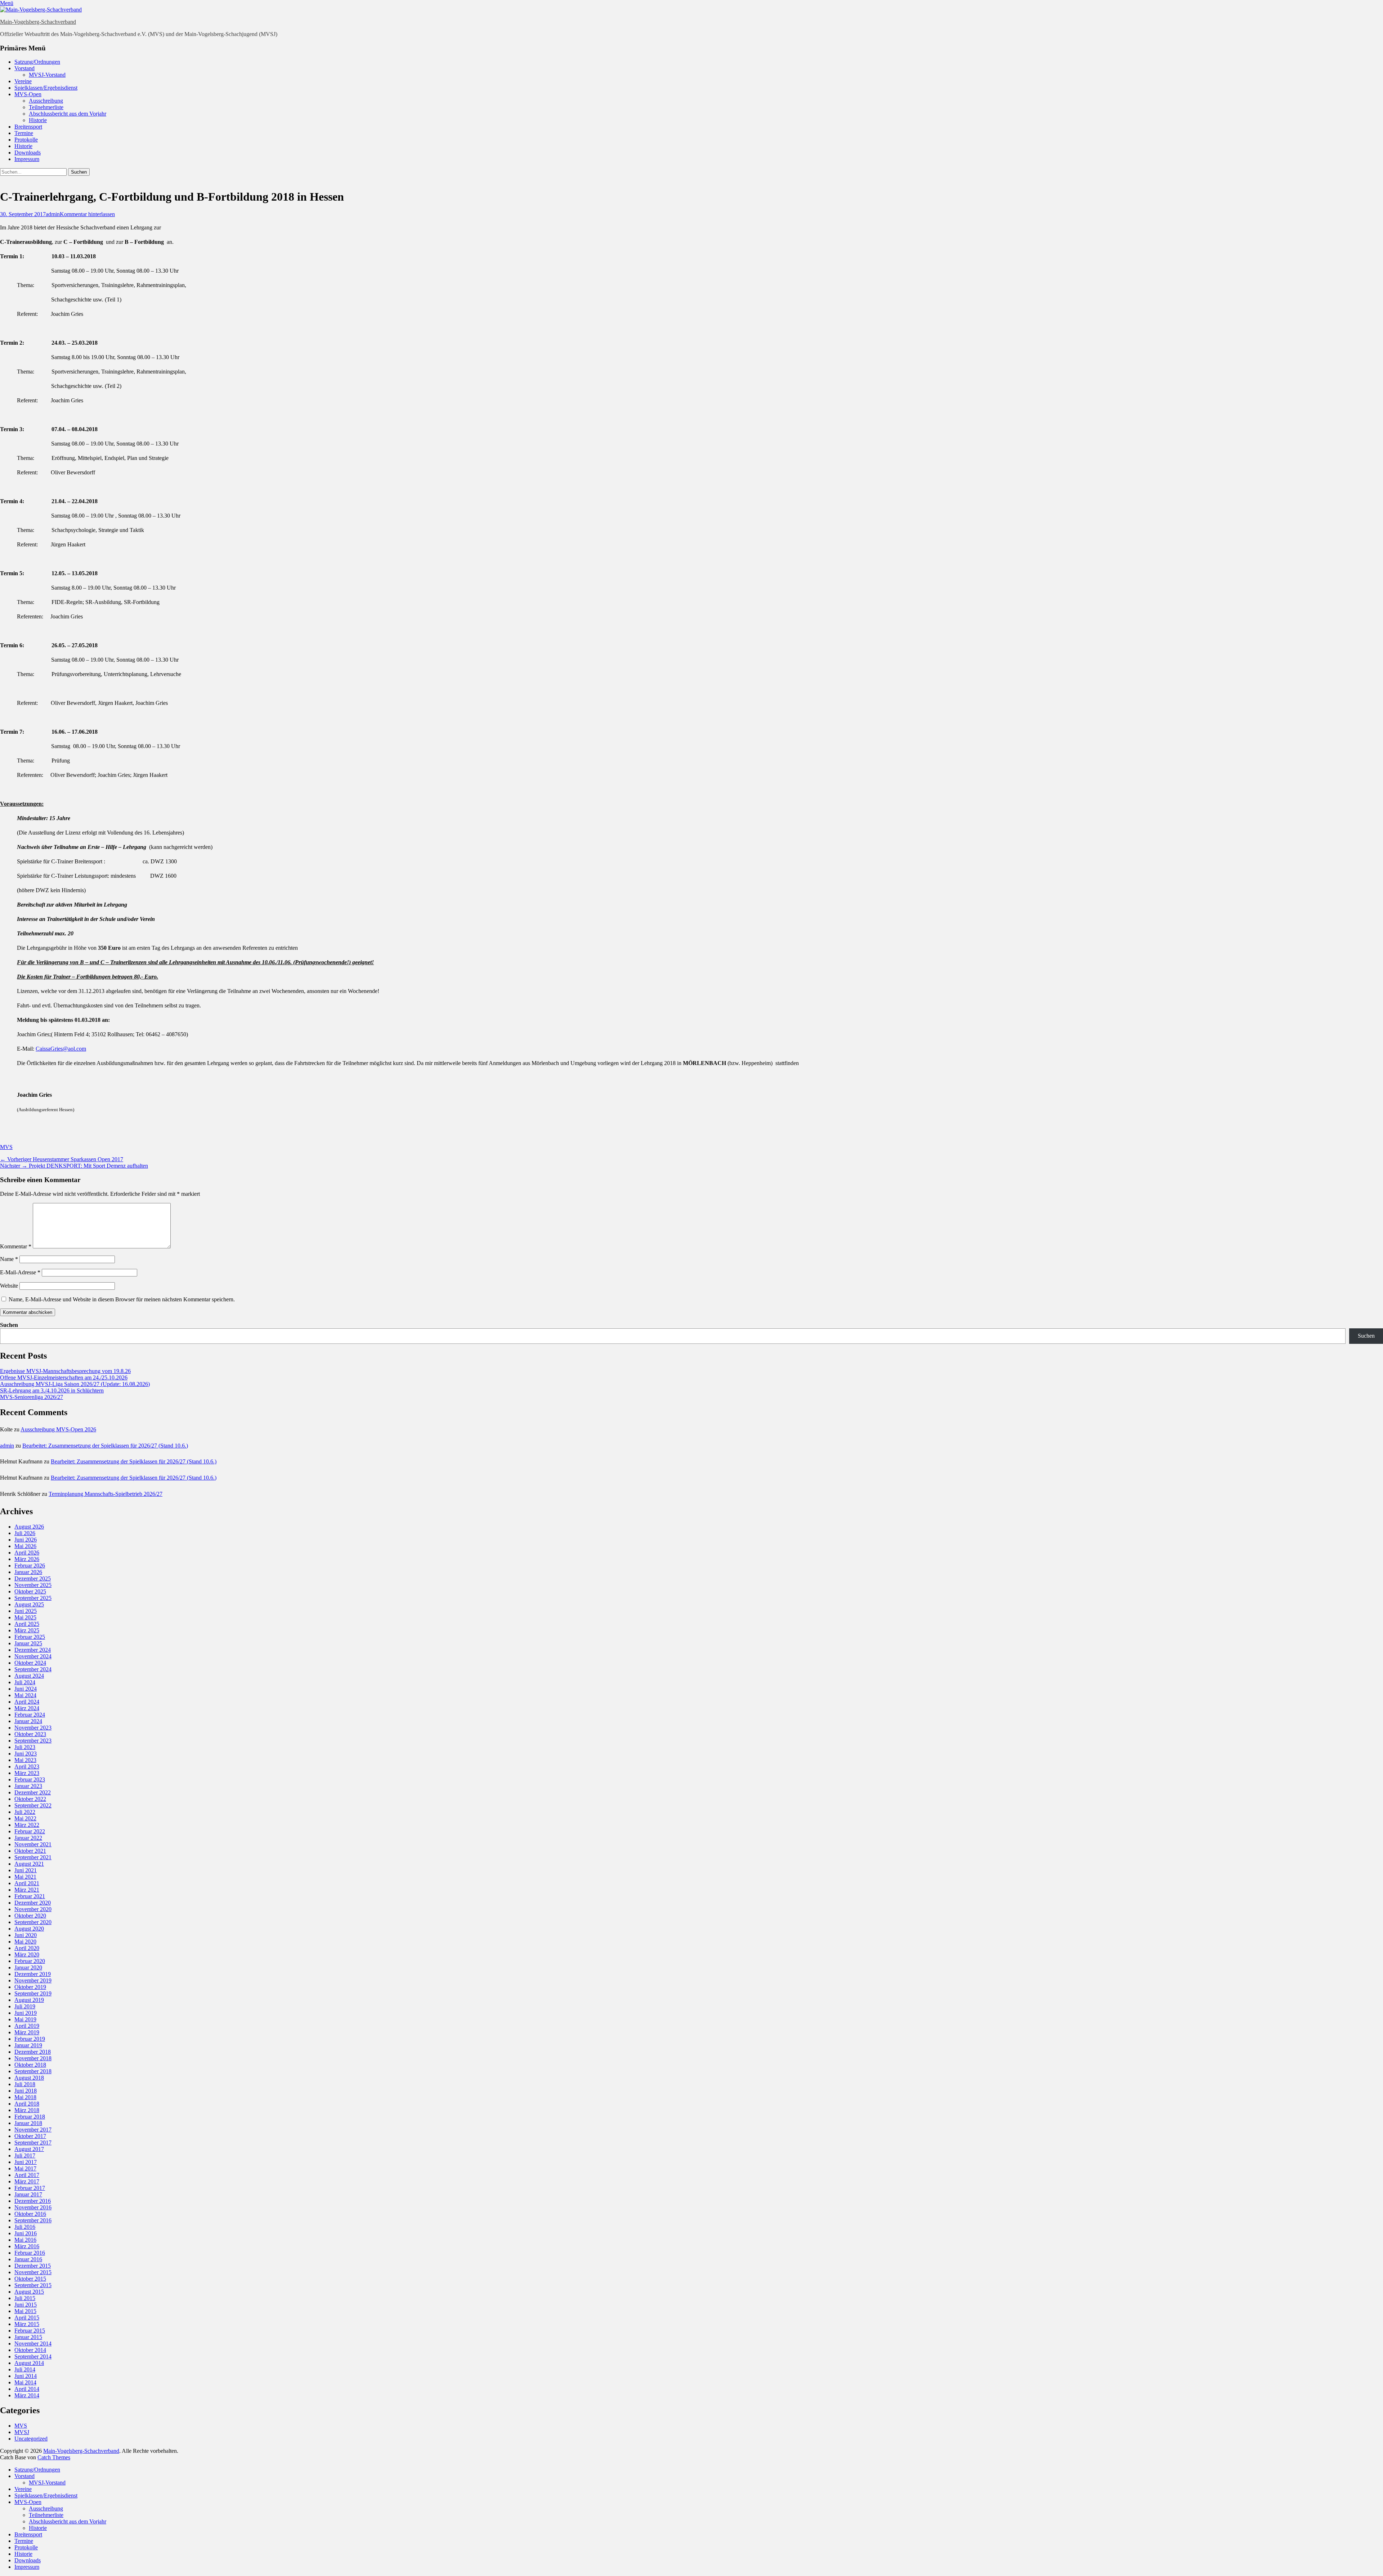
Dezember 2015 (33, 2266)
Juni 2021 (26, 1870)
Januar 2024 (28, 1721)
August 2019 (29, 2000)
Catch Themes (54, 2457)
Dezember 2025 (33, 1578)
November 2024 (33, 1656)
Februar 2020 (30, 1961)
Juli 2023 (25, 1747)
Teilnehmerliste (46, 107)
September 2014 (33, 2356)
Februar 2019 (30, 2039)
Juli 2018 (25, 2084)
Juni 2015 (26, 2305)
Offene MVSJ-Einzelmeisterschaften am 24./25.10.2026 (64, 1378)
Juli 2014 (25, 2369)
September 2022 (33, 1805)
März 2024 (27, 1708)
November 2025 (33, 1585)
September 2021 (33, 1857)
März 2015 (27, 2324)
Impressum (27, 159)
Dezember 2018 (33, 2052)
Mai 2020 (25, 1942)
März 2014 (27, 2395)
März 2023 (27, 1773)
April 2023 (27, 1766)
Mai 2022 (25, 1818)
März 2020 (27, 1955)
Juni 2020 (26, 1935)
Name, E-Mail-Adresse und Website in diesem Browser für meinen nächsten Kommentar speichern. (122, 1299)
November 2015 (33, 2272)
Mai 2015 (25, 2311)
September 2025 (33, 1598)
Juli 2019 (25, 2006)
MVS (6, 1147)
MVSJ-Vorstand (47, 75)
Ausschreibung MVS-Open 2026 (58, 1429)
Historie (38, 120)
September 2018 (33, 2071)
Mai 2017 (25, 2168)
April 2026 (27, 1553)
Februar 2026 (30, 1566)
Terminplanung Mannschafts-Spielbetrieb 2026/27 (106, 1494)
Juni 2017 (26, 2162)
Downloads (28, 153)
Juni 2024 (26, 1689)
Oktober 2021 (30, 1851)
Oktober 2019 (30, 1987)
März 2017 (27, 2181)
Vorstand (24, 68)
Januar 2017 (28, 2194)
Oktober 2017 (30, 2136)
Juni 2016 (26, 2233)
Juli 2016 (25, 2227)
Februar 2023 (30, 1779)
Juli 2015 (25, 2298)
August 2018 (29, 2078)
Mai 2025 (25, 1617)
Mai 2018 (25, 2097)
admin (53, 214)
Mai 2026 (25, 1546)
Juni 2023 (26, 1754)
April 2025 (27, 1624)
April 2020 (27, 1948)
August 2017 (29, 2149)
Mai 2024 (25, 1695)
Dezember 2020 (33, 1903)
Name (9, 1259)
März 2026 (27, 1559)
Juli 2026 (25, 1533)
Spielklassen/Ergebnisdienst (46, 88)
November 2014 (33, 2344)
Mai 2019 (25, 2019)
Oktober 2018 (30, 2065)
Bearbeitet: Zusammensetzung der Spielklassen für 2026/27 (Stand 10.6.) (105, 1446)
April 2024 (27, 1702)
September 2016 (33, 2220)
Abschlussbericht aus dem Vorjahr (68, 114)
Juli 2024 (25, 1682)
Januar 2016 (28, 2259)
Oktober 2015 (30, 2279)
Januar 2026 (28, 1572)
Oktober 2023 (30, 1734)
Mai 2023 (25, 1760)
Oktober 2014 (30, 2350)
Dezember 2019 (33, 1974)
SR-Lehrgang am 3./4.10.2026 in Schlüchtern (52, 1390)
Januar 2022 (28, 1838)
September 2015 (33, 2285)
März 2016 (27, 2246)
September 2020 (33, 1922)
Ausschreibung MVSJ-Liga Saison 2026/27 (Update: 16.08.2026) (75, 1384)
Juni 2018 (26, 2091)
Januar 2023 (28, 1786)
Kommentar (16, 1246)
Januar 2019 (28, 2045)
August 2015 (29, 2292)
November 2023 (33, 1728)
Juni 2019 (26, 2013)
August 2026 (29, 1527)
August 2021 (29, 1864)
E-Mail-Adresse (20, 1272)
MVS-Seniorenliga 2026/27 (32, 1397)
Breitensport (28, 127)
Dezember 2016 (33, 2201)
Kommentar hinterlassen (87, 214)
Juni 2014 (26, 2376)
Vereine (23, 81)
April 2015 (27, 2318)
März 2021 (27, 1890)
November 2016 (33, 2207)
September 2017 (33, 2143)
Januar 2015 (28, 2337)
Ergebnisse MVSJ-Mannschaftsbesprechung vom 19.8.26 (65, 1371)
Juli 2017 (25, 2155)
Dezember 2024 (33, 1650)
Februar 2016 (30, 2253)
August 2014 (29, 2363)
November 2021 (33, 1844)
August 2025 (29, 1604)
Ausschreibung (46, 101)
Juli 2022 (25, 1812)
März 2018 (27, 2110)
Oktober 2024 (30, 1663)
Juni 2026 (26, 1540)
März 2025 (27, 1630)
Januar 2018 (28, 2123)
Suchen (9, 1325)
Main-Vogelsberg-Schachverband (38, 22)
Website (9, 1286)
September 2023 (33, 1741)
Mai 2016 (25, 2240)
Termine (24, 133)
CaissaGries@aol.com (61, 1049)
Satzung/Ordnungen (37, 62)
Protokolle (26, 140)
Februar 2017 (30, 2188)
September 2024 (33, 1669)
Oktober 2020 (30, 1916)
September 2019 (33, 1993)
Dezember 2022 (33, 1792)
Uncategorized (31, 2439)
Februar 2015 (30, 2331)
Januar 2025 (28, 1643)
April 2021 (27, 1883)
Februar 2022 (30, 1831)
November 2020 (33, 1909)
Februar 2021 (30, 1896)
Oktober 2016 (30, 2214)
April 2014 (27, 2389)
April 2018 (27, 2104)
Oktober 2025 (30, 1591)
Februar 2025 (30, 1637)
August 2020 (29, 1929)
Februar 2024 (30, 1715)
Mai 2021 (25, 1877)
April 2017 (27, 2175)
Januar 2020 (28, 1967)
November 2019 (33, 1980)
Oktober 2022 (30, 1799)
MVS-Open (28, 94)
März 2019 (27, 2032)
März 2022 (27, 1825)
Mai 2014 (25, 2382)
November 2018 (33, 2058)
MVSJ (22, 2432)
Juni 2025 (26, 1611)
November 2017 (33, 2130)
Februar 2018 (30, 2117)
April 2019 (27, 2026)
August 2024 (29, 1676)
